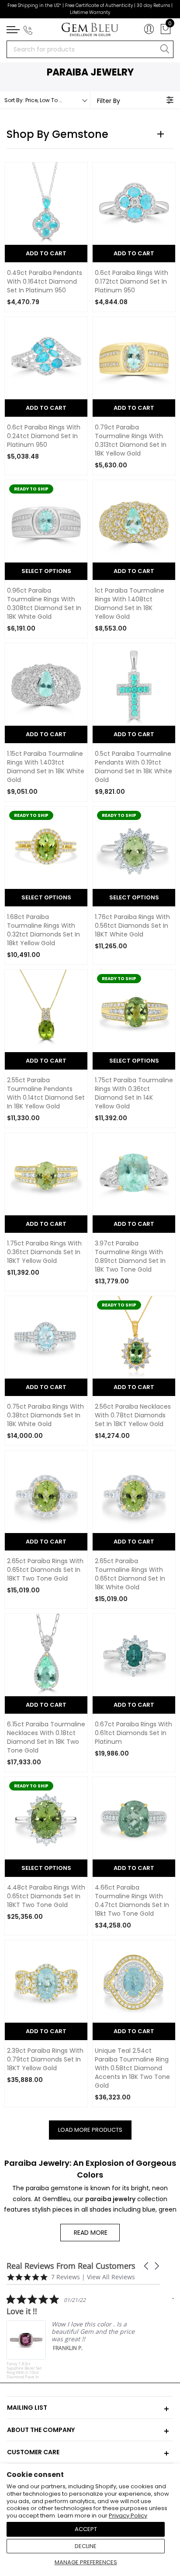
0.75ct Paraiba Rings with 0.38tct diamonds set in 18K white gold (45, 1415)
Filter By (109, 101)
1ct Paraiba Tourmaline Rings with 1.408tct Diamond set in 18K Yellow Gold (130, 604)
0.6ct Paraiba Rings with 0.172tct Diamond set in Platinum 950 (132, 282)
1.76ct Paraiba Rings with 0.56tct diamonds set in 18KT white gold (132, 926)
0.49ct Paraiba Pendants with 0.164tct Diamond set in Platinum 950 (45, 282)
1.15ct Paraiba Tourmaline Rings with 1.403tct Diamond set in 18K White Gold (46, 767)
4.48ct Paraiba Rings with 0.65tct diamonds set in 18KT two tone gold (46, 1896)
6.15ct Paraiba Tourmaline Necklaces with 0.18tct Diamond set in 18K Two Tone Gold (46, 1737)
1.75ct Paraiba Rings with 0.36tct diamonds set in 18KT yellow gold (44, 1252)
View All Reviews (111, 2277)
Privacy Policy (128, 2516)
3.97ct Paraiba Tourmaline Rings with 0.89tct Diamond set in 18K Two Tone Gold (130, 1257)
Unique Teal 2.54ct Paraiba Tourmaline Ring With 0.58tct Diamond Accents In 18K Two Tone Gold (132, 2068)
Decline (86, 2546)
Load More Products (90, 2130)
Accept (86, 2529)
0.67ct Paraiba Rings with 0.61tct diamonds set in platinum (133, 1733)
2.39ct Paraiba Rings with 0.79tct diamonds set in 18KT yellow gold (45, 2060)
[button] (147, 2266)
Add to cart (134, 1387)
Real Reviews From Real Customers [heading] (71, 2266)
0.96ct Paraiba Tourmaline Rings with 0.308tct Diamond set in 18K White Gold (44, 604)
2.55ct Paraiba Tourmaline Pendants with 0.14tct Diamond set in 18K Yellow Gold (46, 1093)
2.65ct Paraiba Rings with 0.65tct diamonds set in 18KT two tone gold (45, 1570)
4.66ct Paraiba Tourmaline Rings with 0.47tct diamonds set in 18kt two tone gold (132, 1901)
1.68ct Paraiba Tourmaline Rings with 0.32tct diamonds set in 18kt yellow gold (43, 930)
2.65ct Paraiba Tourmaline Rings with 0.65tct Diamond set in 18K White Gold (130, 1574)
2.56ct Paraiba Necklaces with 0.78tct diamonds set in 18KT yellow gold (133, 1415)
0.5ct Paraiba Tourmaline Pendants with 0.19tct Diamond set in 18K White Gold (133, 767)
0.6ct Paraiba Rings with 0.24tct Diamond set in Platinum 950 (44, 436)
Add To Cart (46, 253)
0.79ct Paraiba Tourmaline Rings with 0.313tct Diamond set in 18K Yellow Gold (131, 441)
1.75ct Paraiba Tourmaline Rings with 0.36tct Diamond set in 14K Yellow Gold (134, 1093)
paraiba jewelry (110, 2199)
